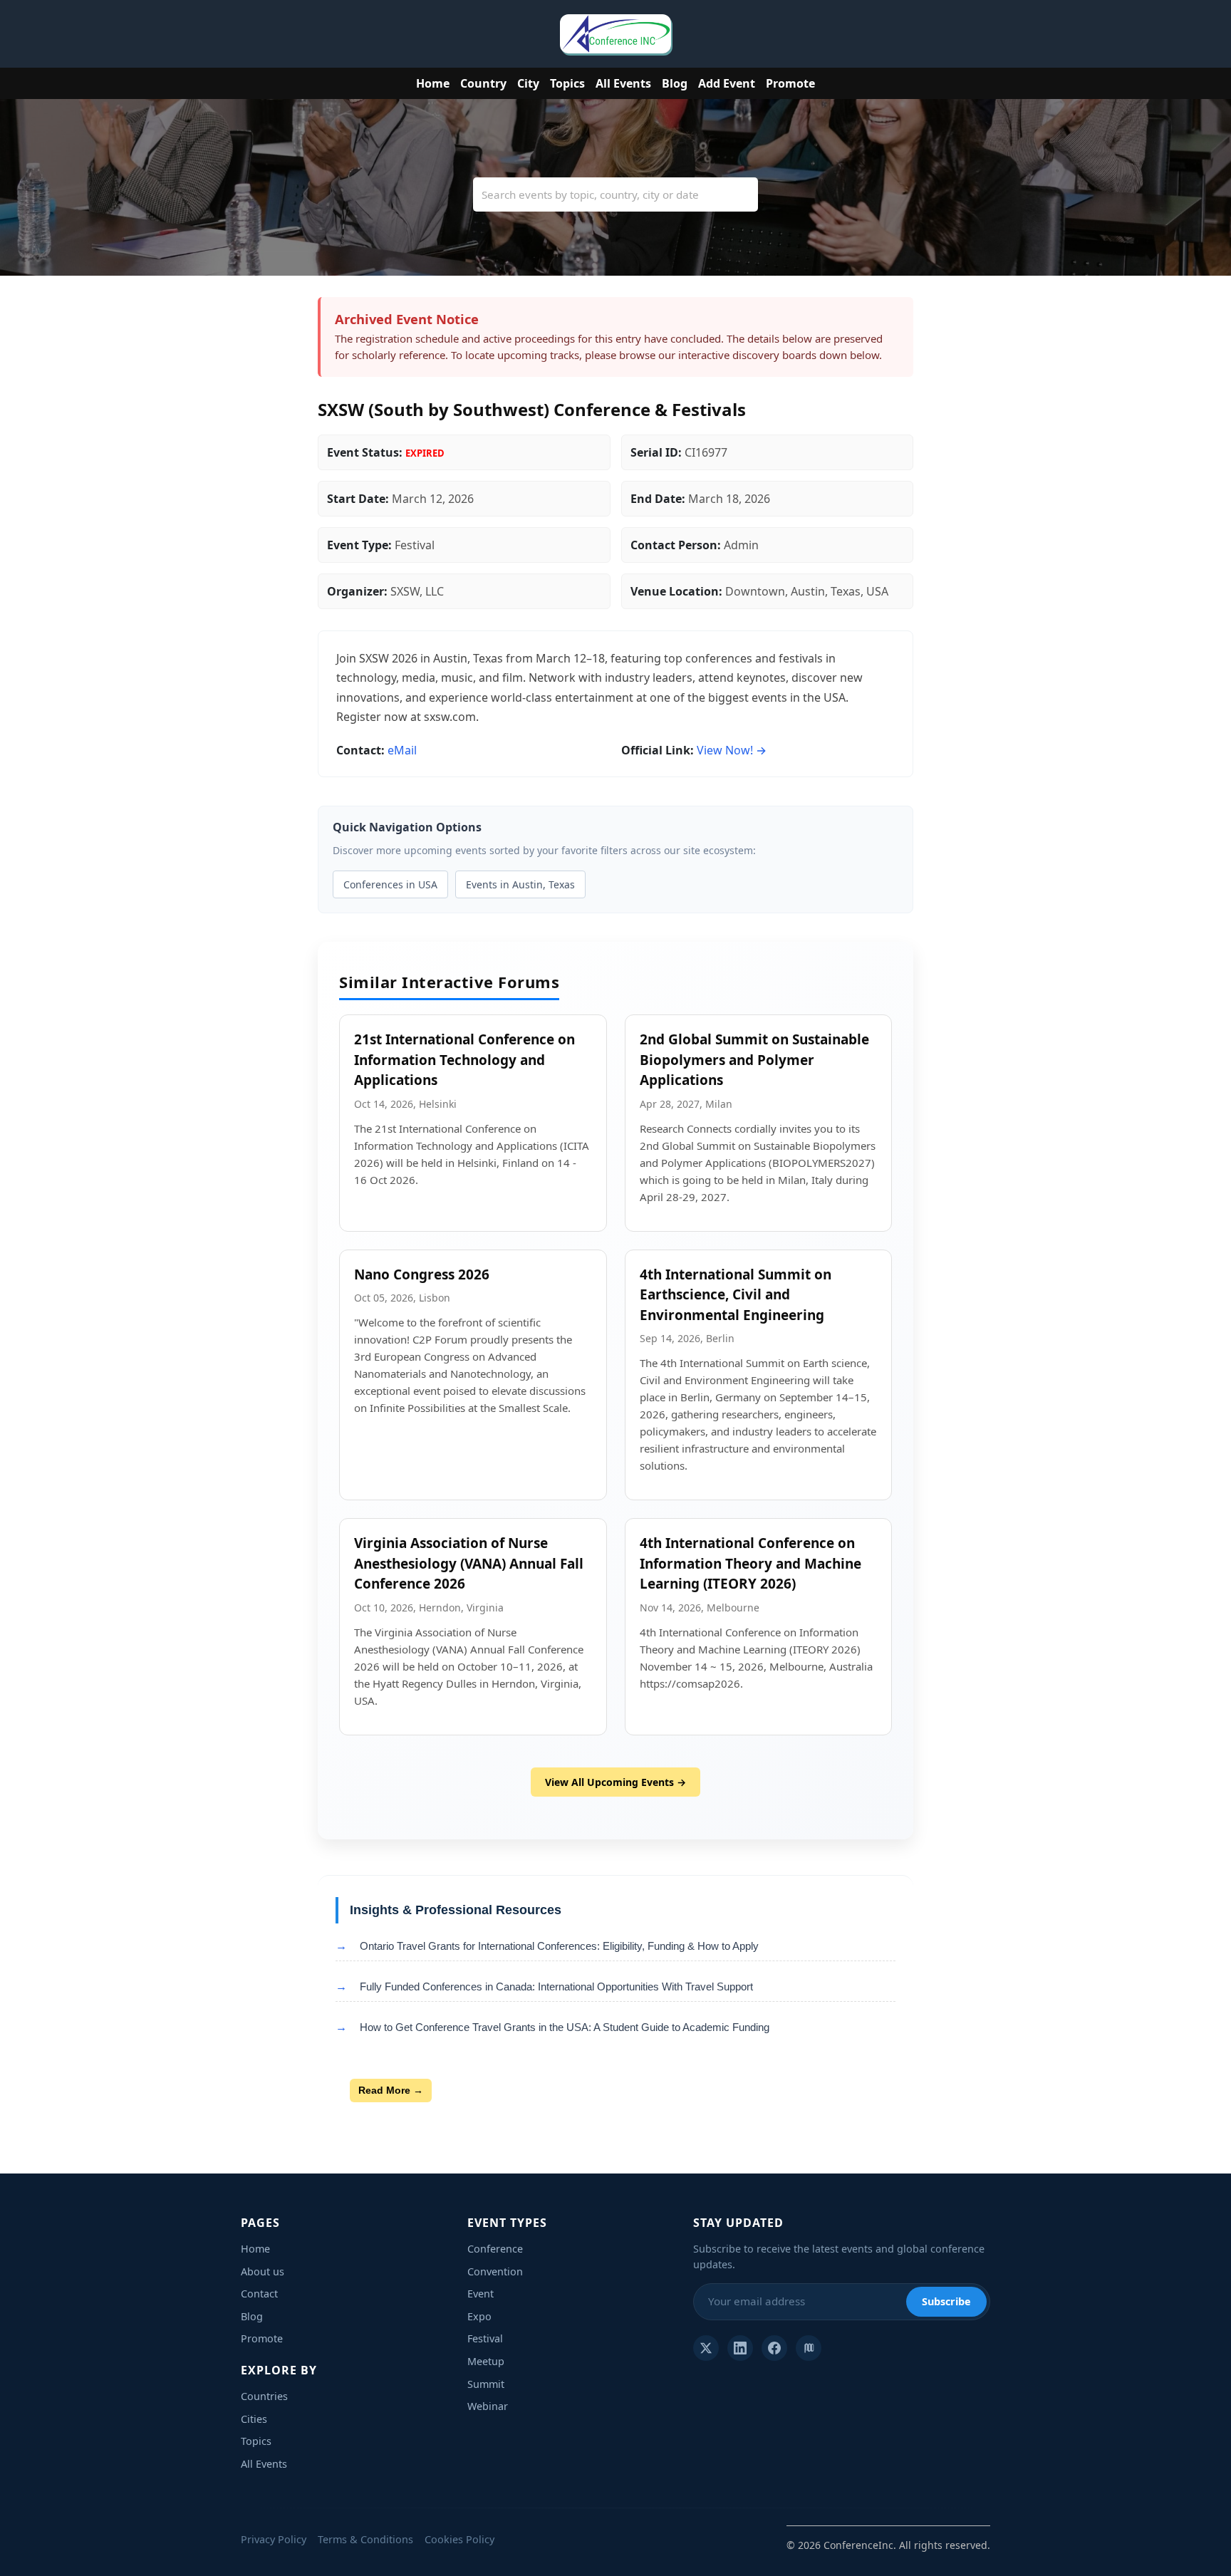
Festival (485, 2338)
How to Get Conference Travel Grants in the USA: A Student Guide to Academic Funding (565, 2027)
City (528, 83)
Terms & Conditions (365, 2539)
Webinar (488, 2406)
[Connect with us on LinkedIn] (740, 2348)
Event (481, 2294)
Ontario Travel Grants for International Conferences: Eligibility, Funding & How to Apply (559, 1946)
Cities (254, 2419)
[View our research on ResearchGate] (809, 2348)
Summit (486, 2384)
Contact (259, 2294)
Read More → (391, 2090)
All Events (623, 83)
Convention (495, 2271)
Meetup (486, 2361)
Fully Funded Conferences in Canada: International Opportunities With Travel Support (556, 1986)
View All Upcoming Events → (615, 1782)
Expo (479, 2316)
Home (433, 83)
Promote (790, 83)
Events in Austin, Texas (520, 884)
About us (263, 2271)
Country (483, 83)
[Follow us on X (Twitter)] (706, 2348)
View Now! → (732, 750)
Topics (567, 83)
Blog (675, 83)
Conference (495, 2249)
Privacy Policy (274, 2539)
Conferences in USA (390, 884)
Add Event (727, 83)
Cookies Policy (459, 2539)
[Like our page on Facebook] (774, 2348)
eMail (402, 750)
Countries (264, 2396)
